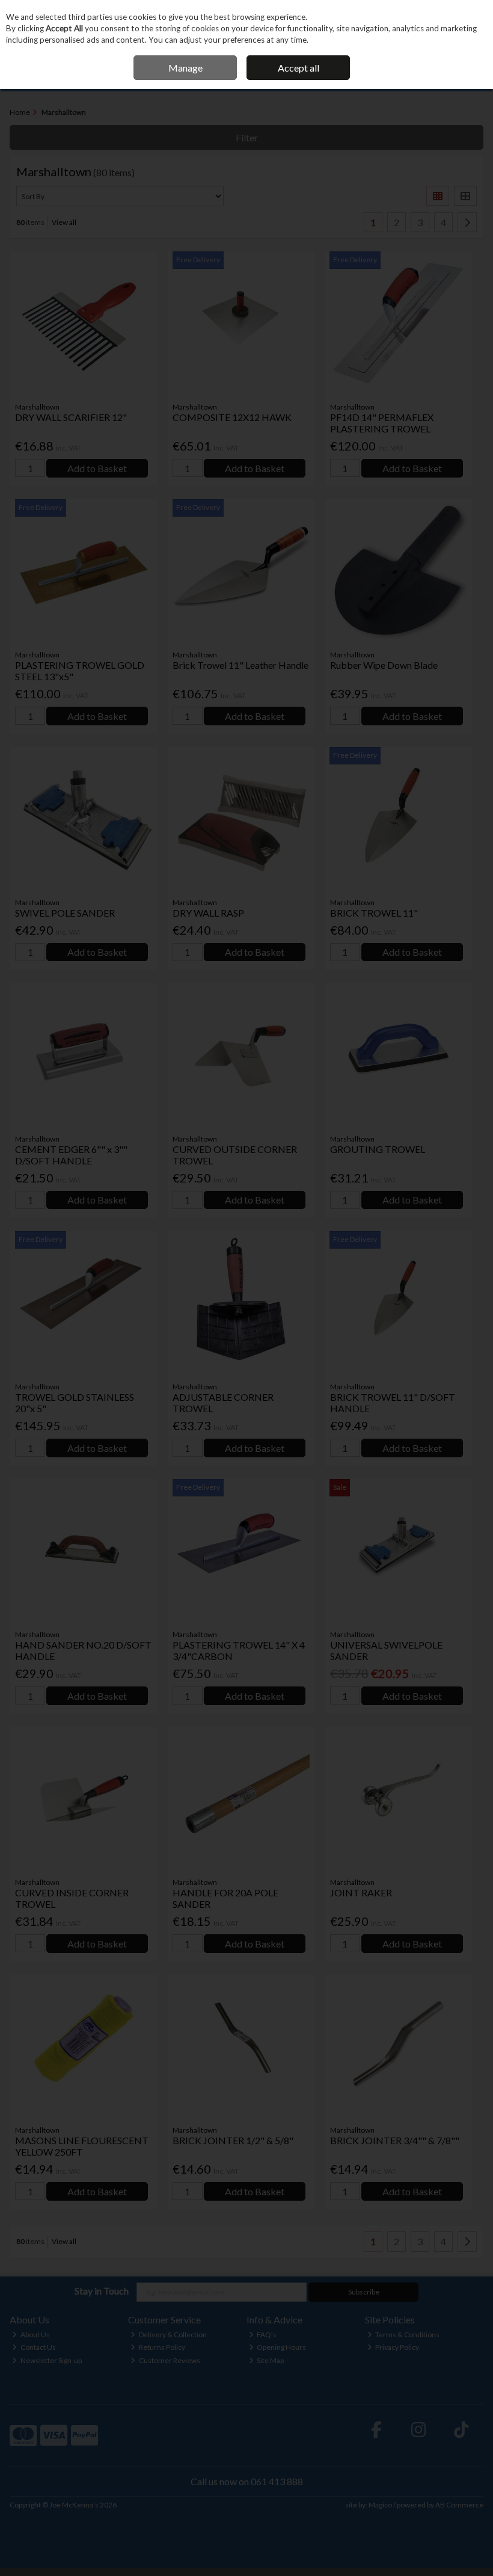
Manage (185, 68)
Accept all (299, 68)
